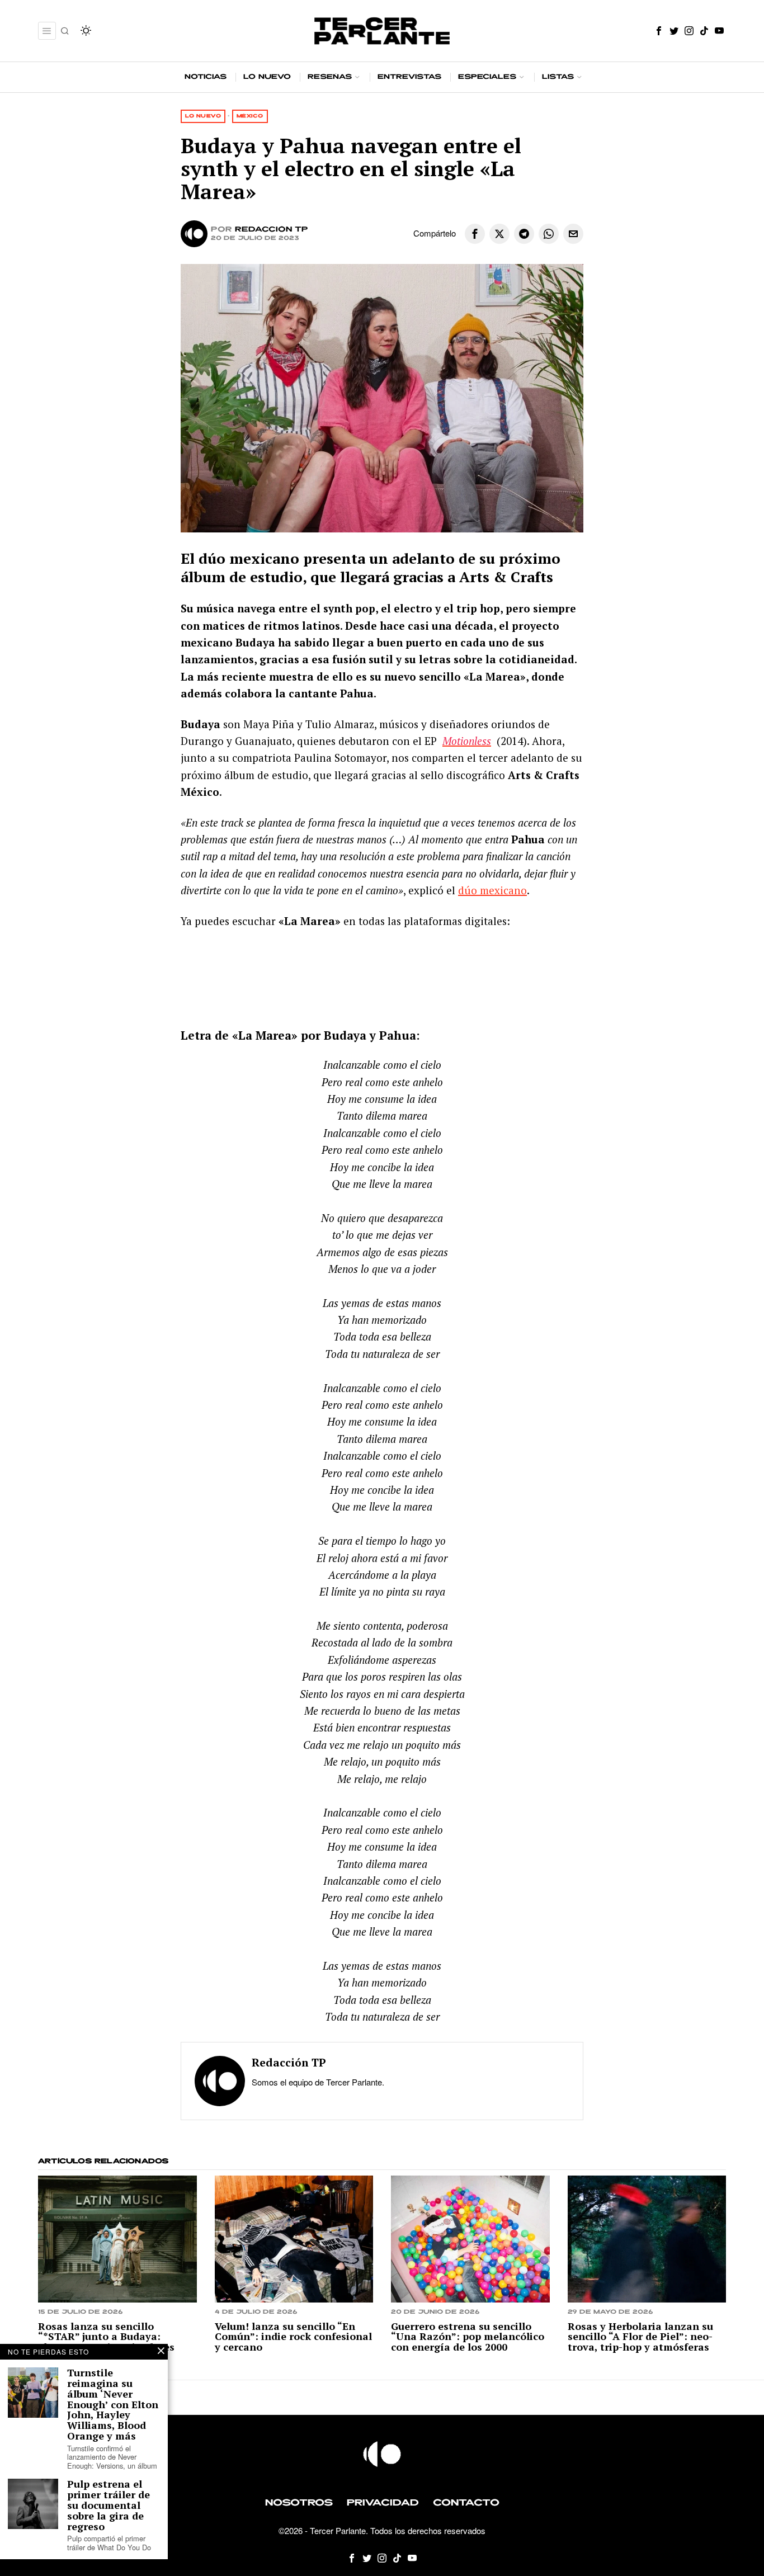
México (250, 116)
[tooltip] (659, 31)
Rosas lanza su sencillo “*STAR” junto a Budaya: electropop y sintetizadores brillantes (106, 2342)
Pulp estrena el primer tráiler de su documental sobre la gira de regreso (109, 2505)
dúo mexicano (492, 890)
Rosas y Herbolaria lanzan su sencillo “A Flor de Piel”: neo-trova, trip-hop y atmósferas (640, 2337)
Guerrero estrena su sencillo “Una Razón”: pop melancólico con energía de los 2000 (468, 2337)
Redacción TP (272, 230)
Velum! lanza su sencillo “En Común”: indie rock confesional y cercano (293, 2337)
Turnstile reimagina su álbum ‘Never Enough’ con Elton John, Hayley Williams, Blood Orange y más (113, 2404)
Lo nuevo (203, 116)
